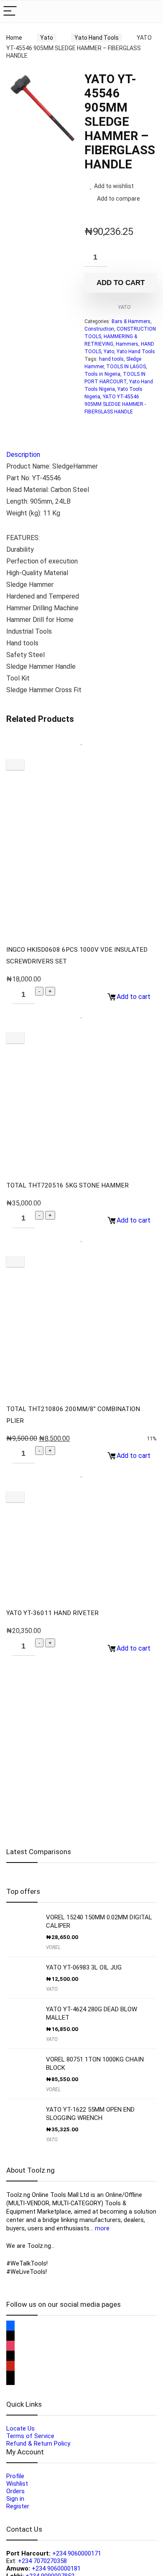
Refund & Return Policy (38, 2444)
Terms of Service (30, 2436)
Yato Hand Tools (97, 38)
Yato (47, 38)
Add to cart (121, 283)
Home (14, 38)
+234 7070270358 (42, 2561)
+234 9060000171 (77, 2553)
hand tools (111, 359)
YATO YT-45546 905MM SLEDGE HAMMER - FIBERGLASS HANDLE (115, 404)
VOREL (53, 1947)
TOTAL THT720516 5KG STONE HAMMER (67, 1185)
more (102, 2228)
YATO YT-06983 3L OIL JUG (84, 1967)
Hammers (127, 344)
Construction (99, 329)
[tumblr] (10, 2381)
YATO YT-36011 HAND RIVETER (52, 1613)
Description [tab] (23, 455)
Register (18, 2506)
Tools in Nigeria (102, 374)
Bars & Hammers (131, 321)
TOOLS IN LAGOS (126, 367)
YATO (124, 307)
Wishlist (17, 2484)
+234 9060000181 (56, 2568)
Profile (15, 2476)
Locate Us (20, 2428)
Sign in (15, 2499)
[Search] (150, 11)
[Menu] (10, 11)
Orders (15, 2491)
